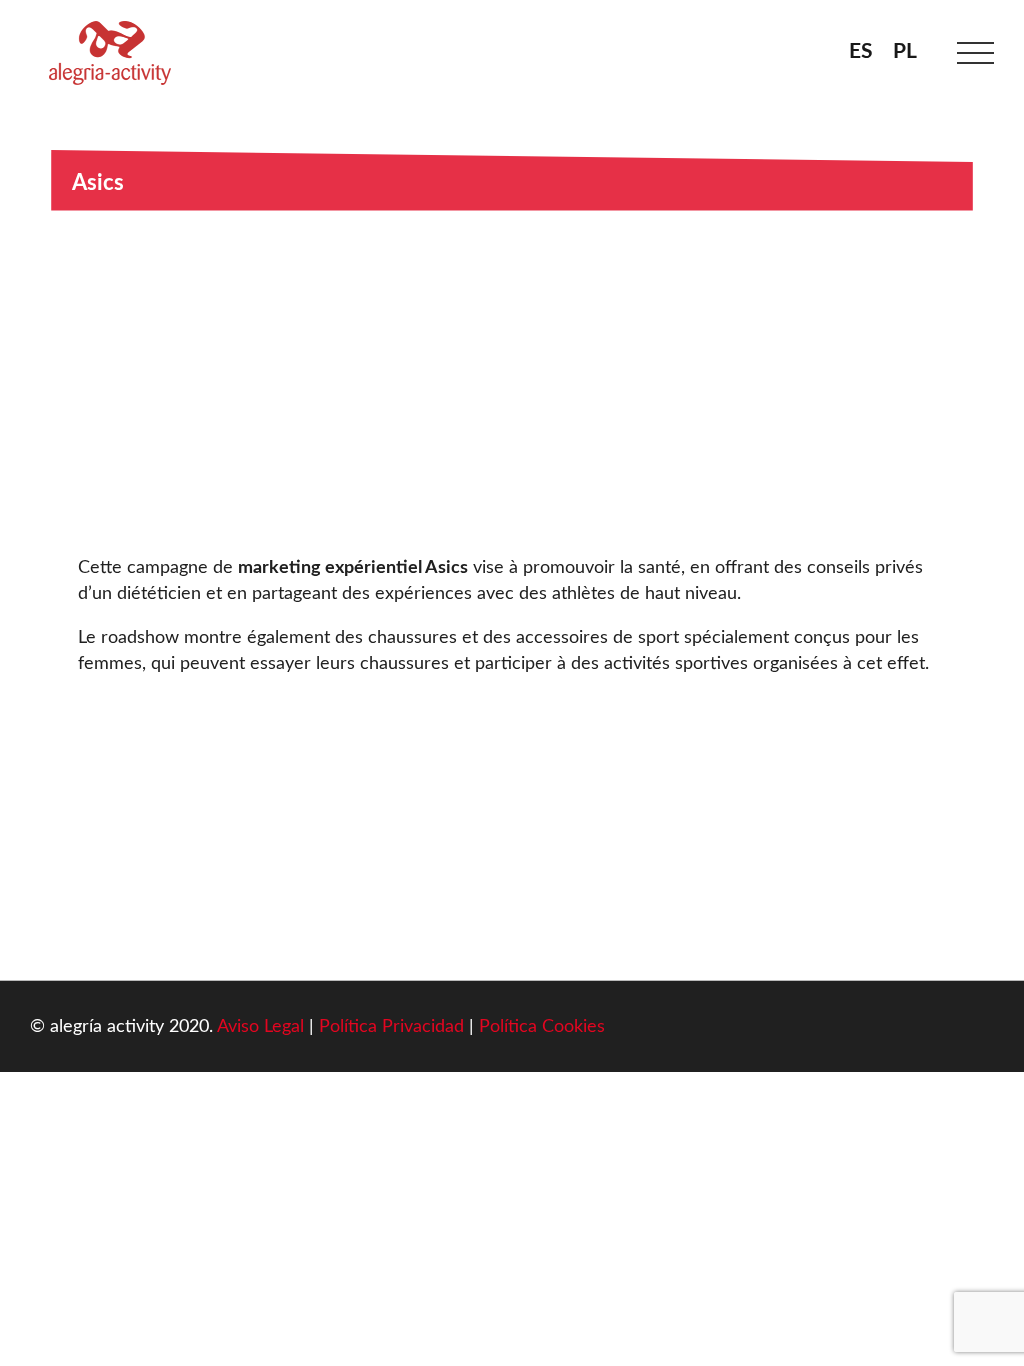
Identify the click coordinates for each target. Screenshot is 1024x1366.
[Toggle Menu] (976, 53)
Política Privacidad (391, 1026)
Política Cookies (542, 1026)
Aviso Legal (260, 1026)
